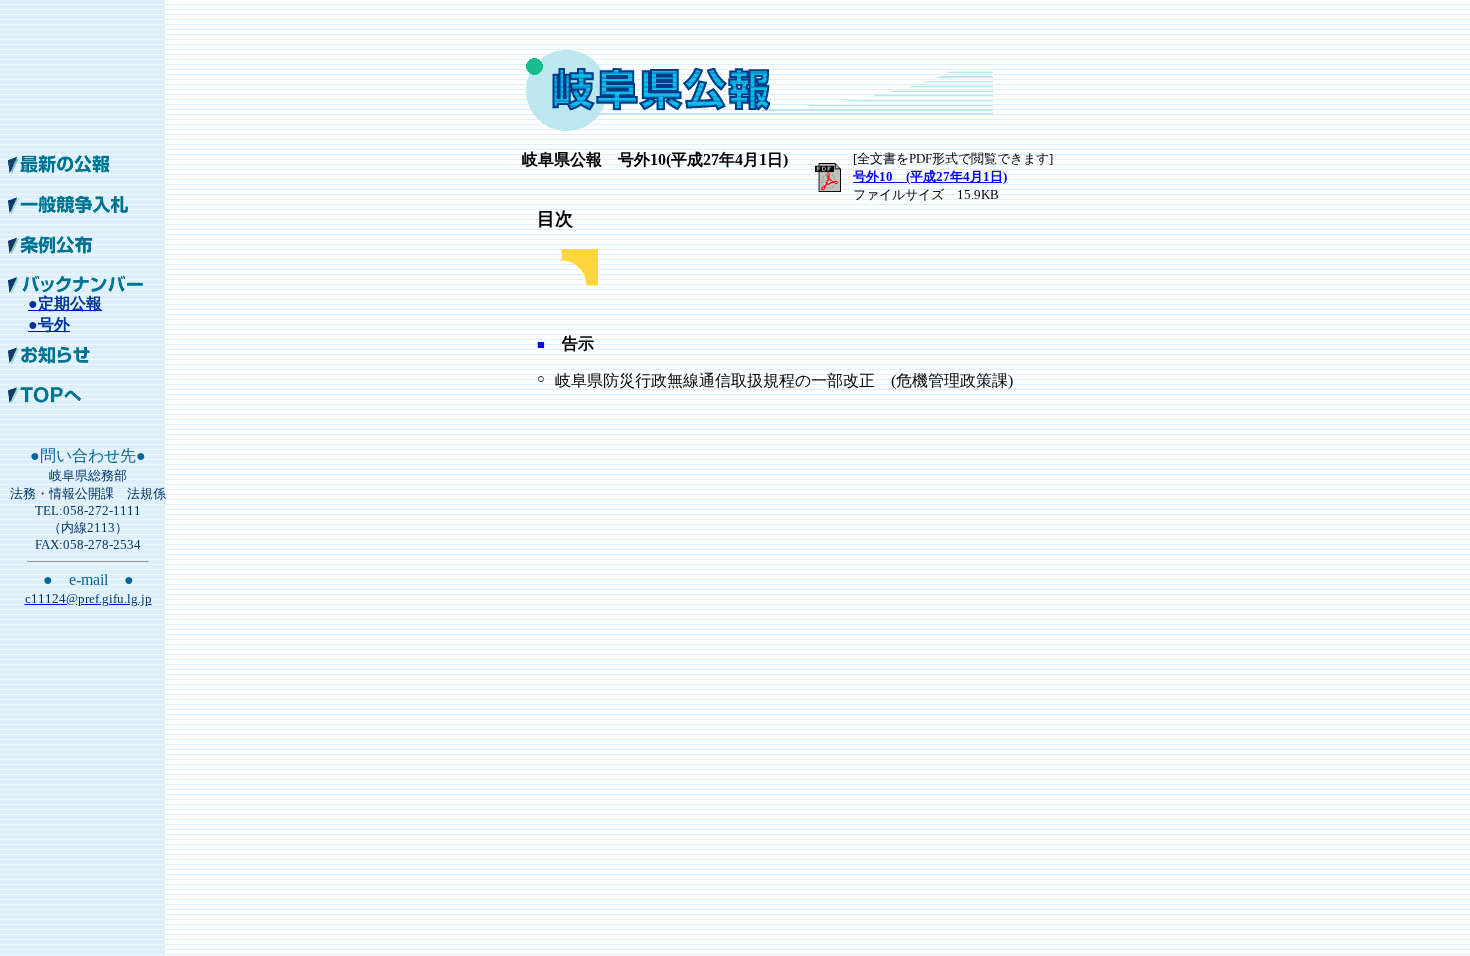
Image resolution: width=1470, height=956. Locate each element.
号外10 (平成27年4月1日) (930, 176)
